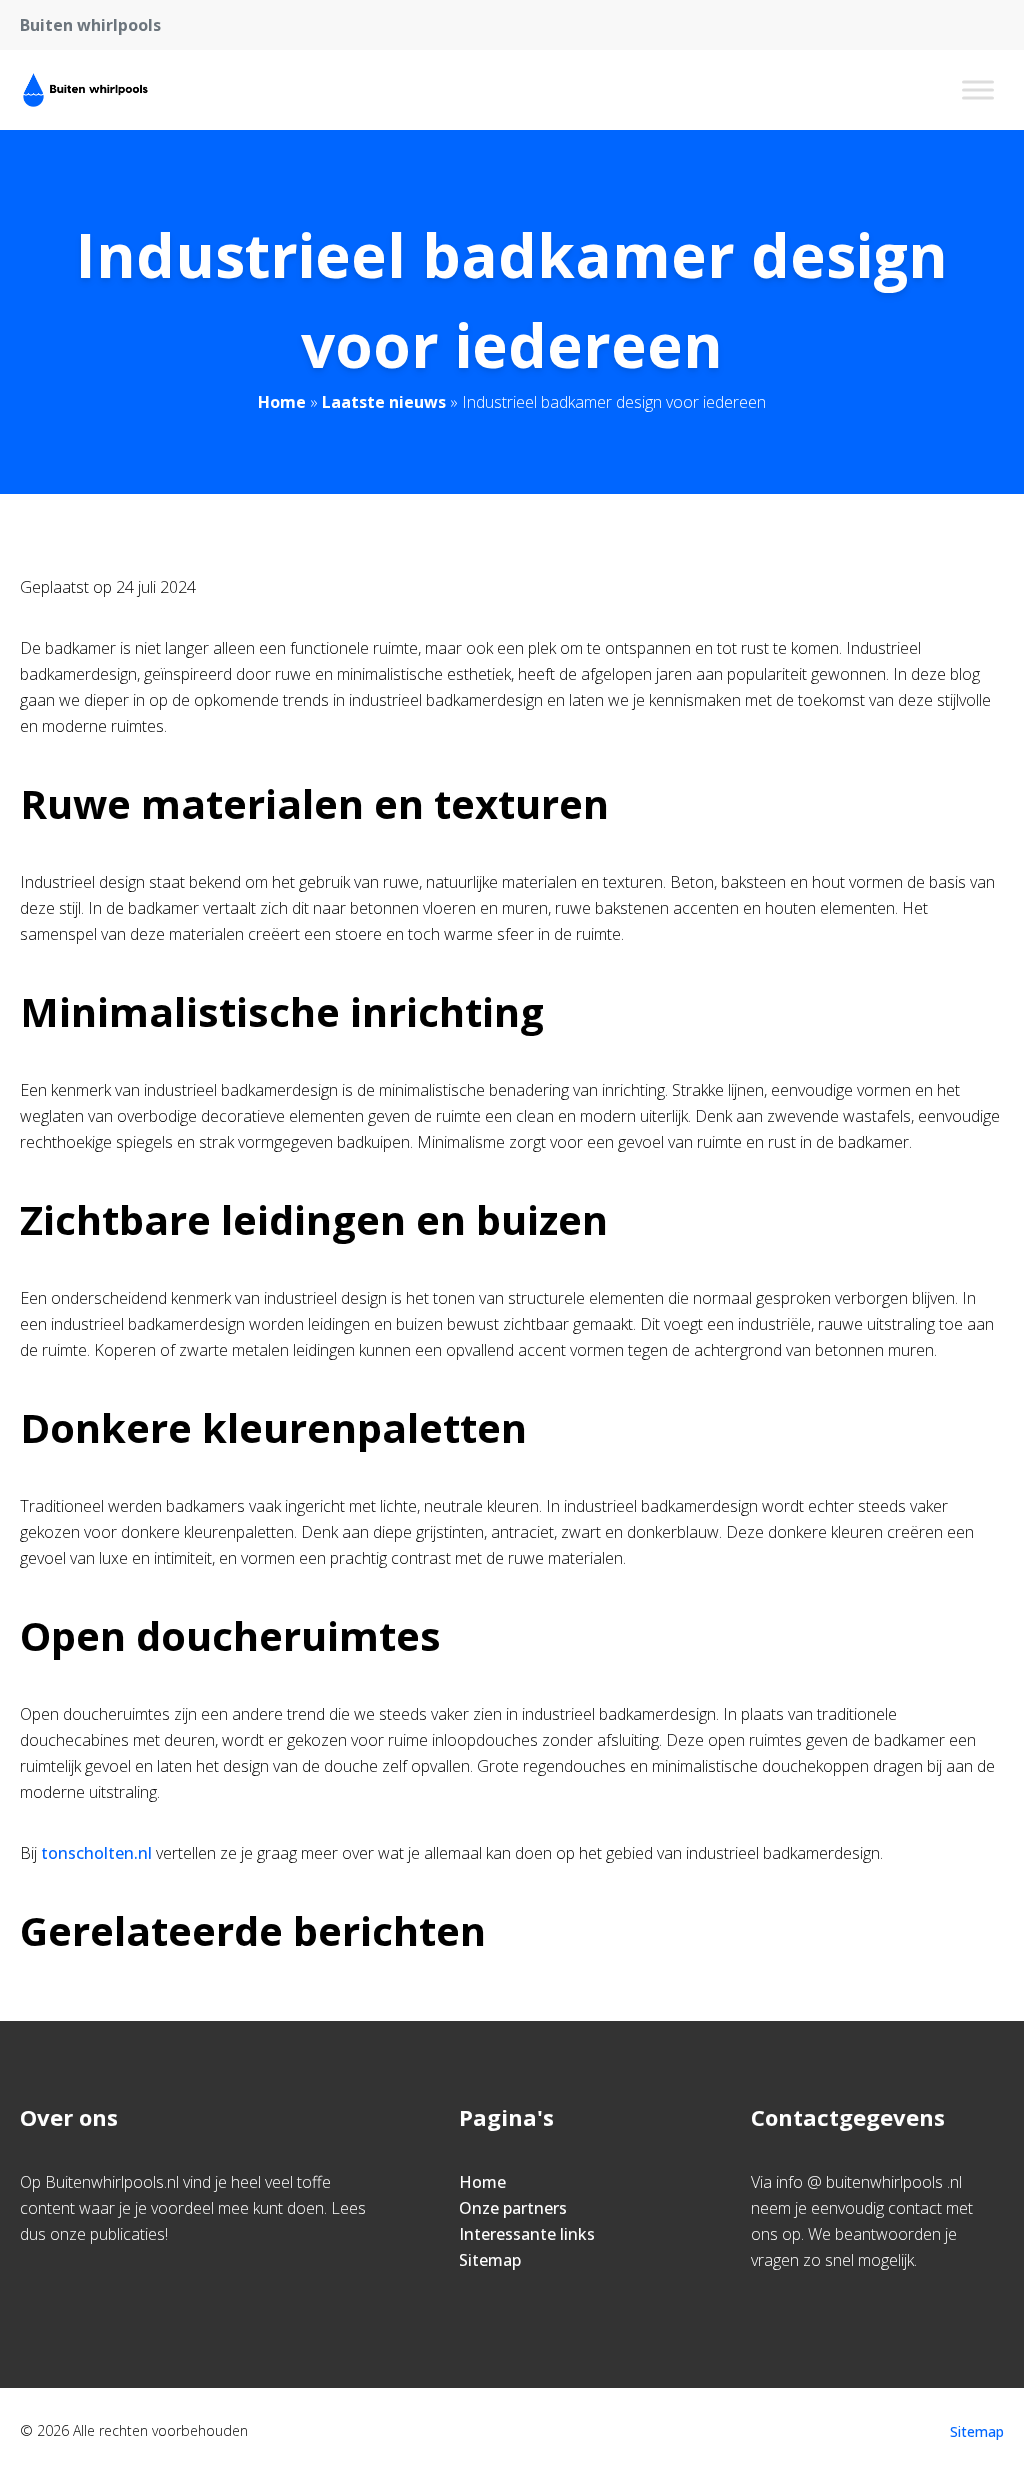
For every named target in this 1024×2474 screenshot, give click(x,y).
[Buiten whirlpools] (85, 90)
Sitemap (490, 2260)
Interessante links (527, 2234)
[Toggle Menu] (978, 89)
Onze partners (513, 2208)
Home (282, 402)
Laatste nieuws (384, 402)
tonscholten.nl (96, 1853)
